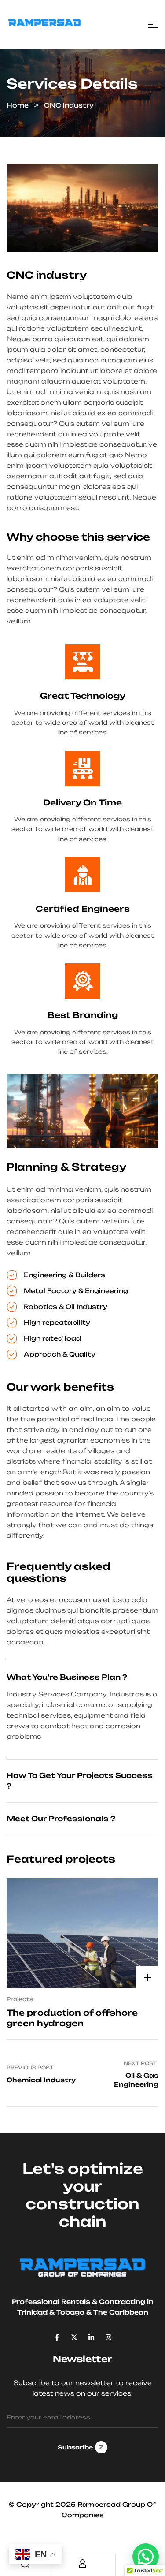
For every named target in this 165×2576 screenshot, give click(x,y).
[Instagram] (108, 2337)
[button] (146, 2557)
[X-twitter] (74, 2337)
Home (18, 105)
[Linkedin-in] (91, 2337)
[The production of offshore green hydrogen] (82, 1933)
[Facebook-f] (57, 2337)
